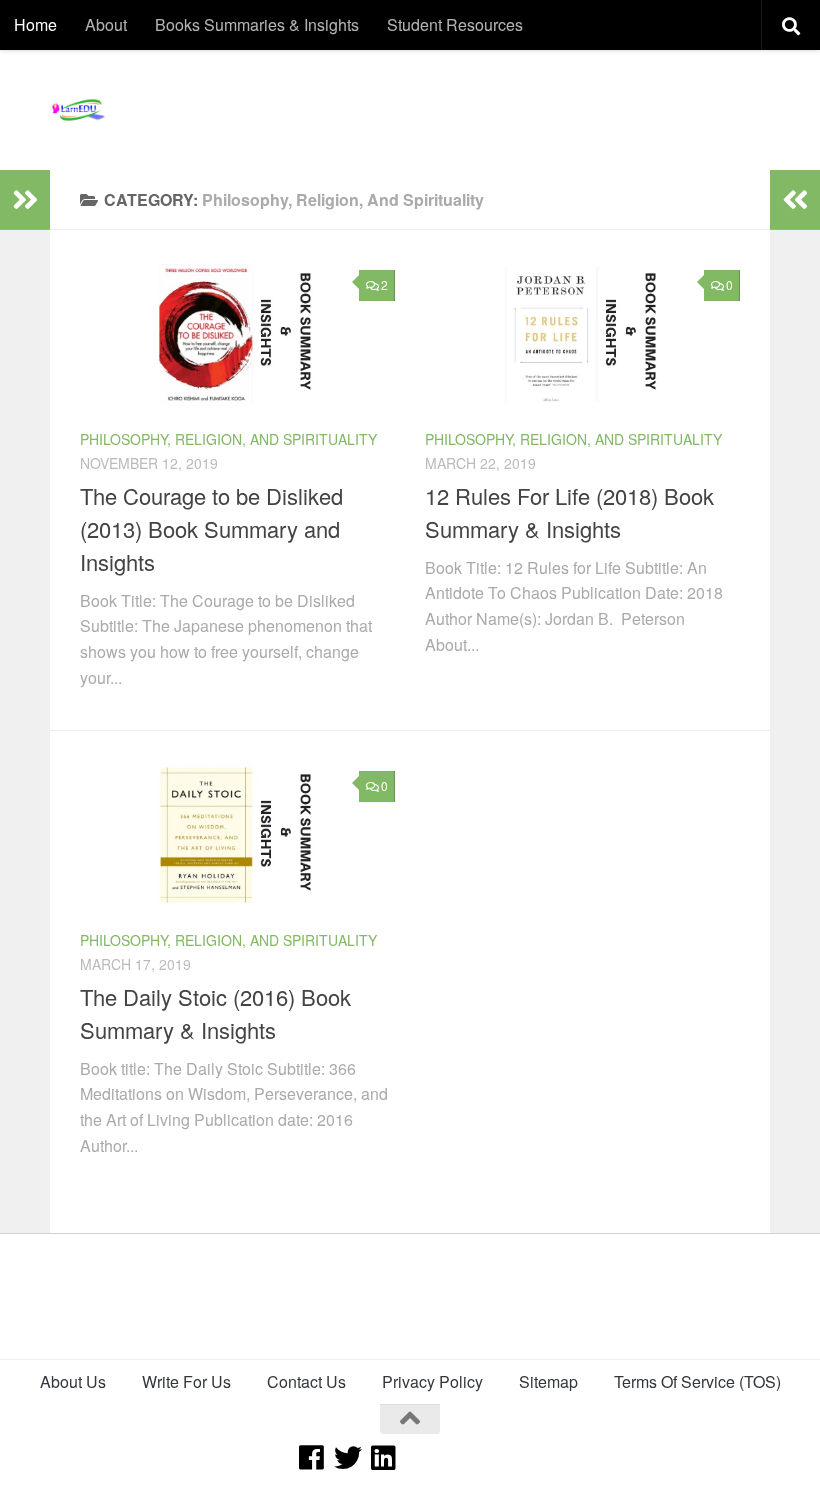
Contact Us (306, 1381)
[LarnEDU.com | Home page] (80, 110)
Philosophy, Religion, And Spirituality (228, 439)
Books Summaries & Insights (257, 24)
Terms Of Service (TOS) (697, 1381)
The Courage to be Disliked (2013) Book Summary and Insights (211, 528)
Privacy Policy (432, 1381)
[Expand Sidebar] (25, 200)
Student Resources (455, 24)
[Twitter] (348, 1458)
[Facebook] (312, 1458)
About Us (73, 1381)
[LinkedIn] (384, 1458)
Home (35, 24)
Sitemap (548, 1381)
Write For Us (186, 1381)
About (106, 24)
